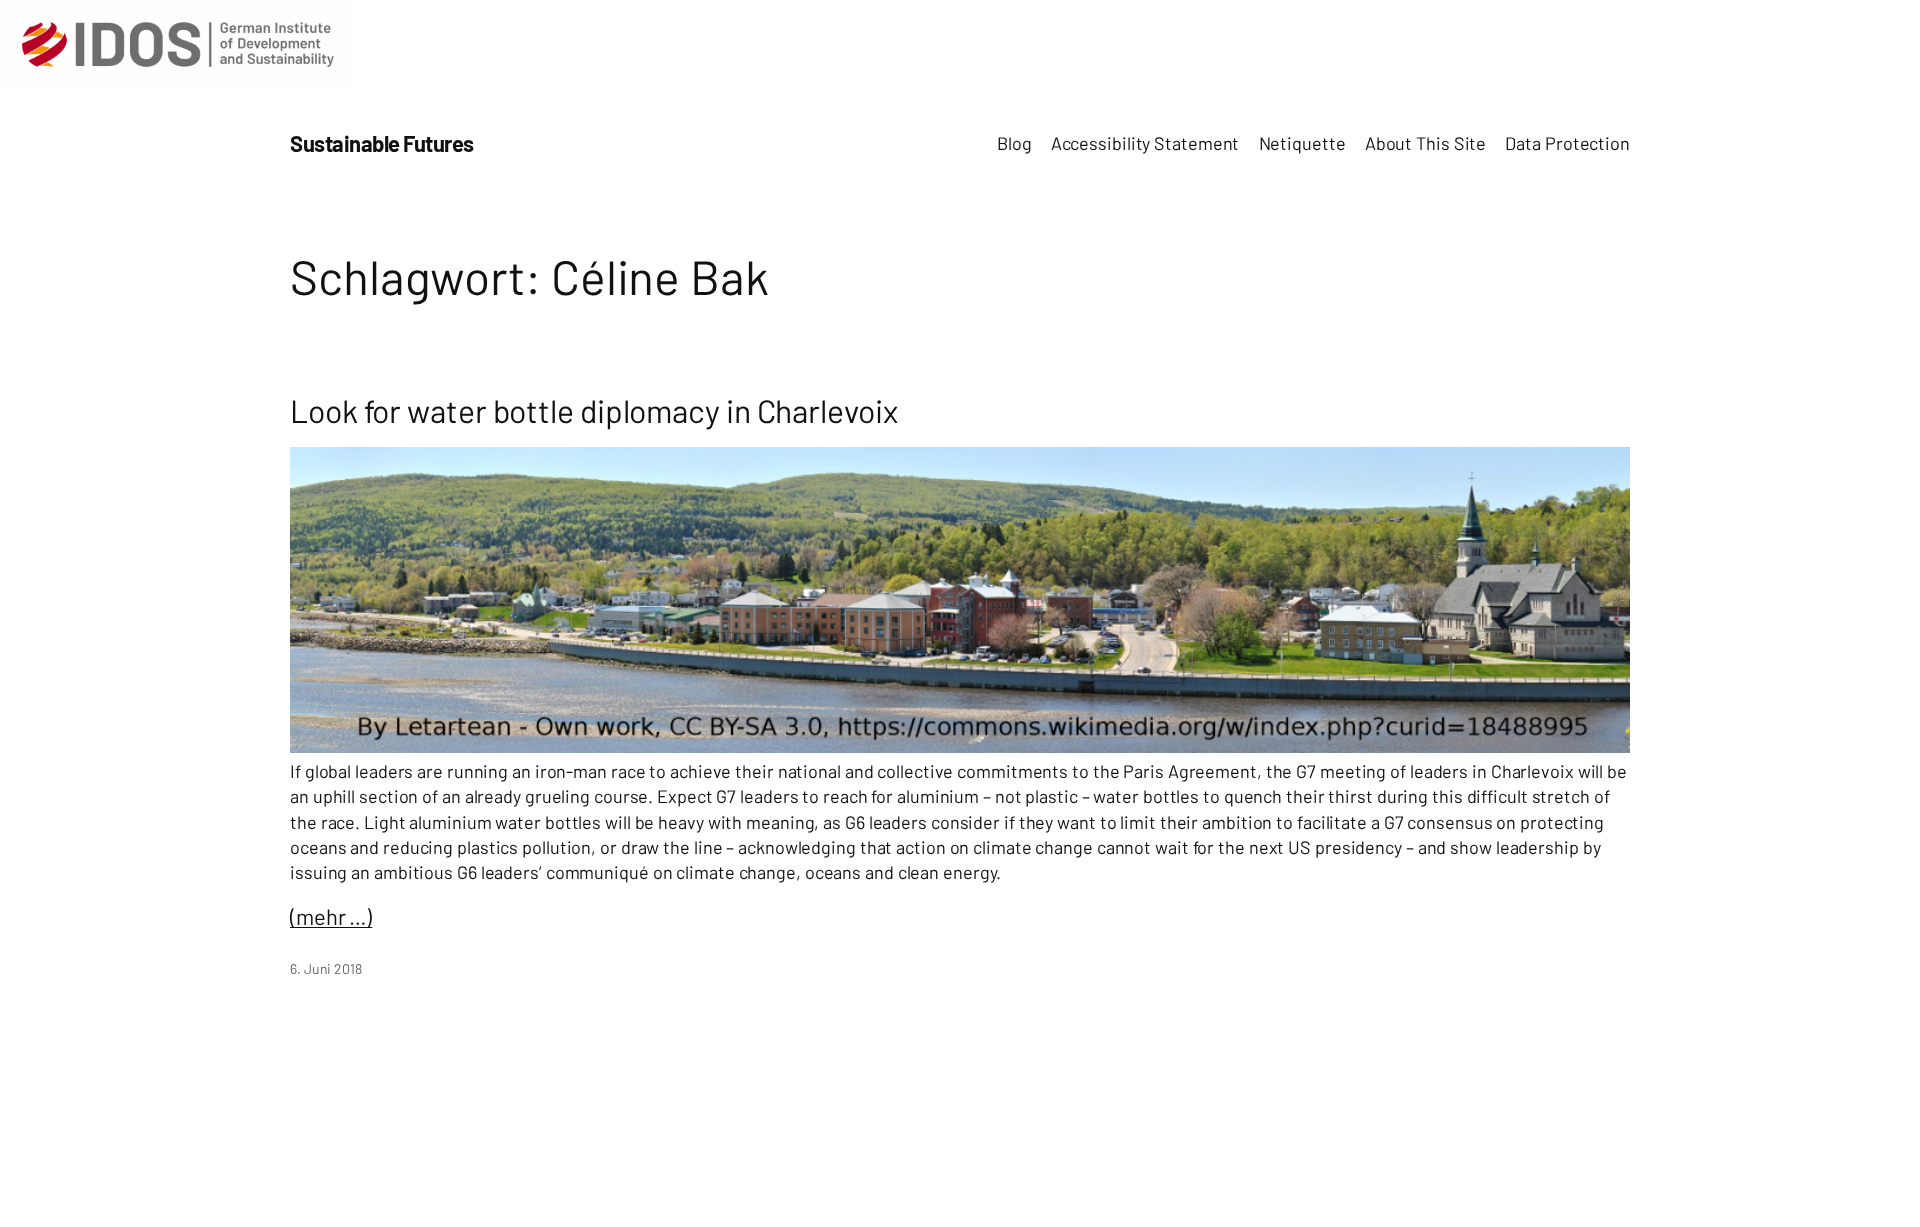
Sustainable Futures (382, 143)
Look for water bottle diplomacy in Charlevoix (594, 410)
